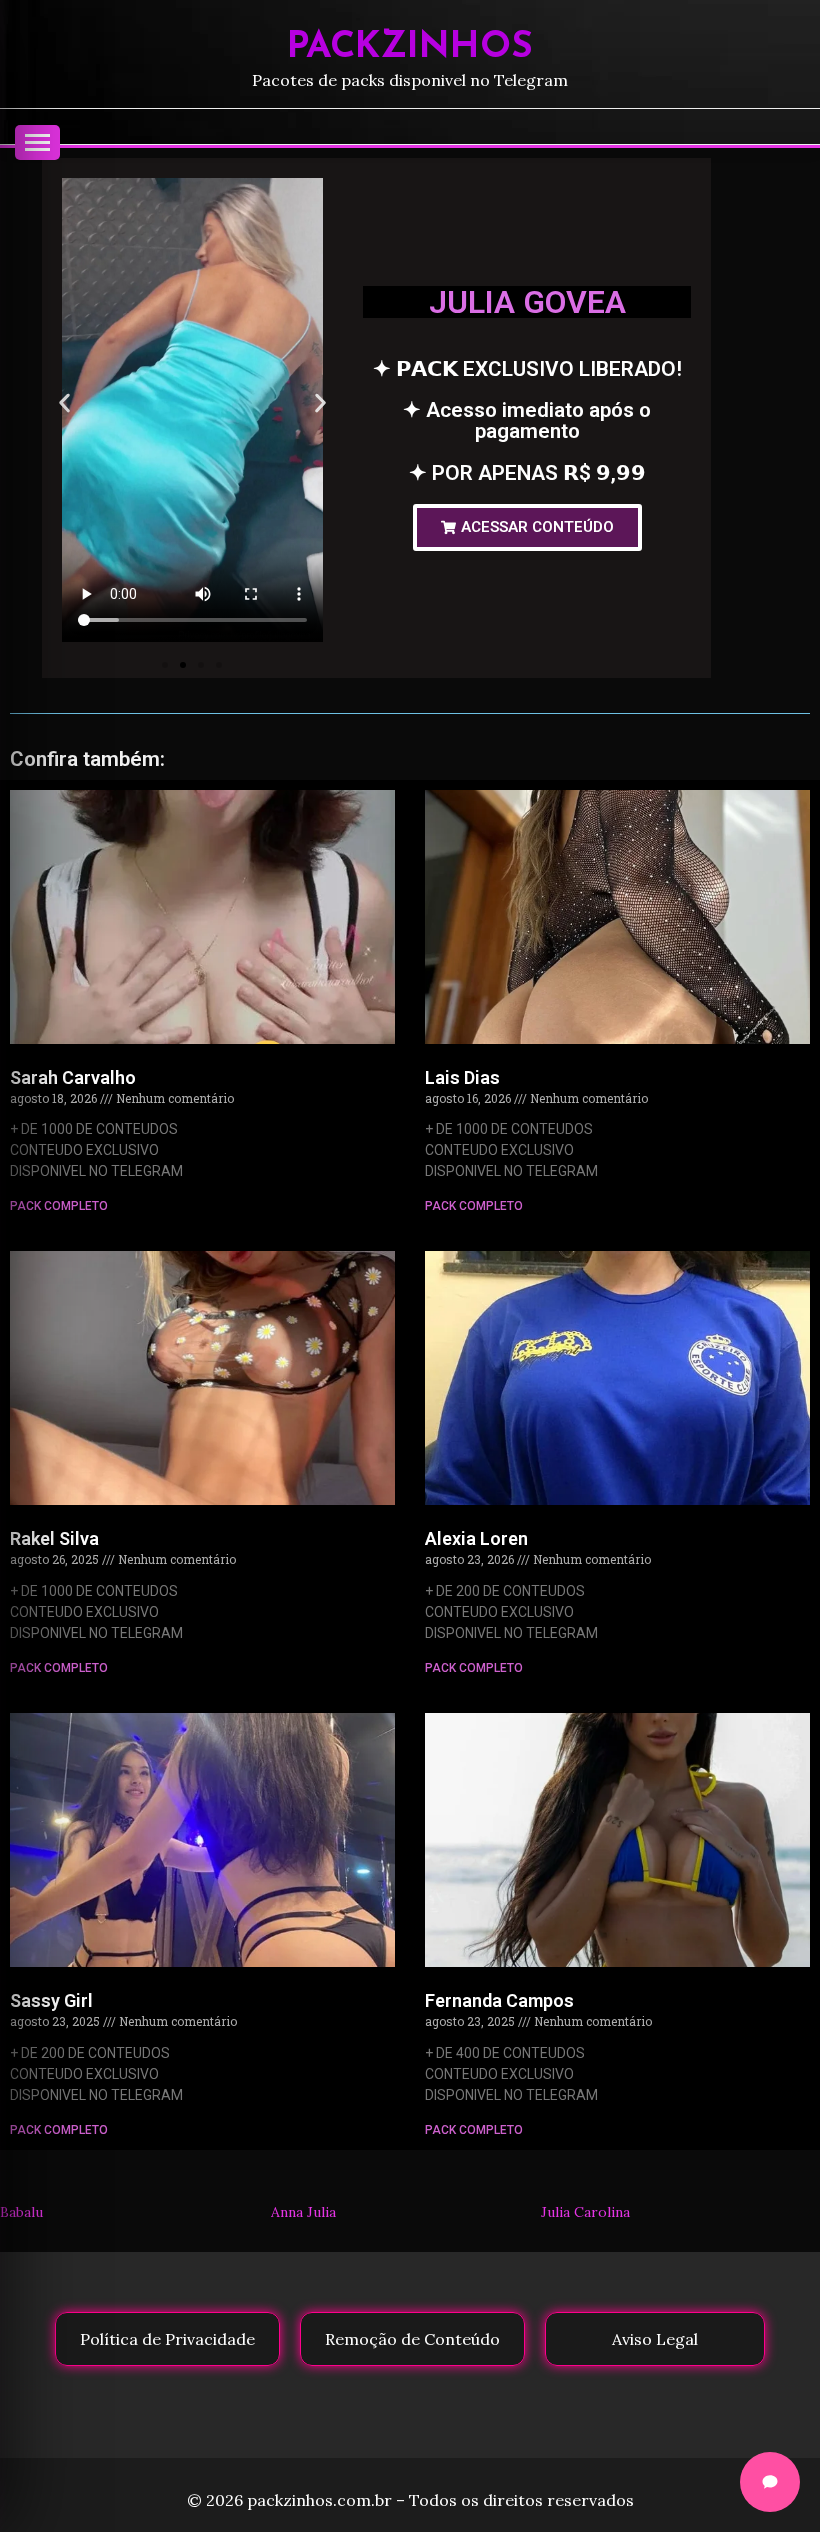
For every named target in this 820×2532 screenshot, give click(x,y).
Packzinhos (410, 47)
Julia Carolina (585, 2212)
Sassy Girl (51, 2000)
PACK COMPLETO (59, 1206)
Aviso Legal (655, 2339)
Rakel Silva (54, 1538)
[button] (64, 402)
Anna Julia (303, 2212)
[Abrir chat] (770, 2482)
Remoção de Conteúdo (412, 2339)
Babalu (21, 2212)
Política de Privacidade (167, 2339)
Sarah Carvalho (73, 1077)
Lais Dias (462, 1077)
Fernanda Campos (499, 2000)
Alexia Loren (476, 1538)
